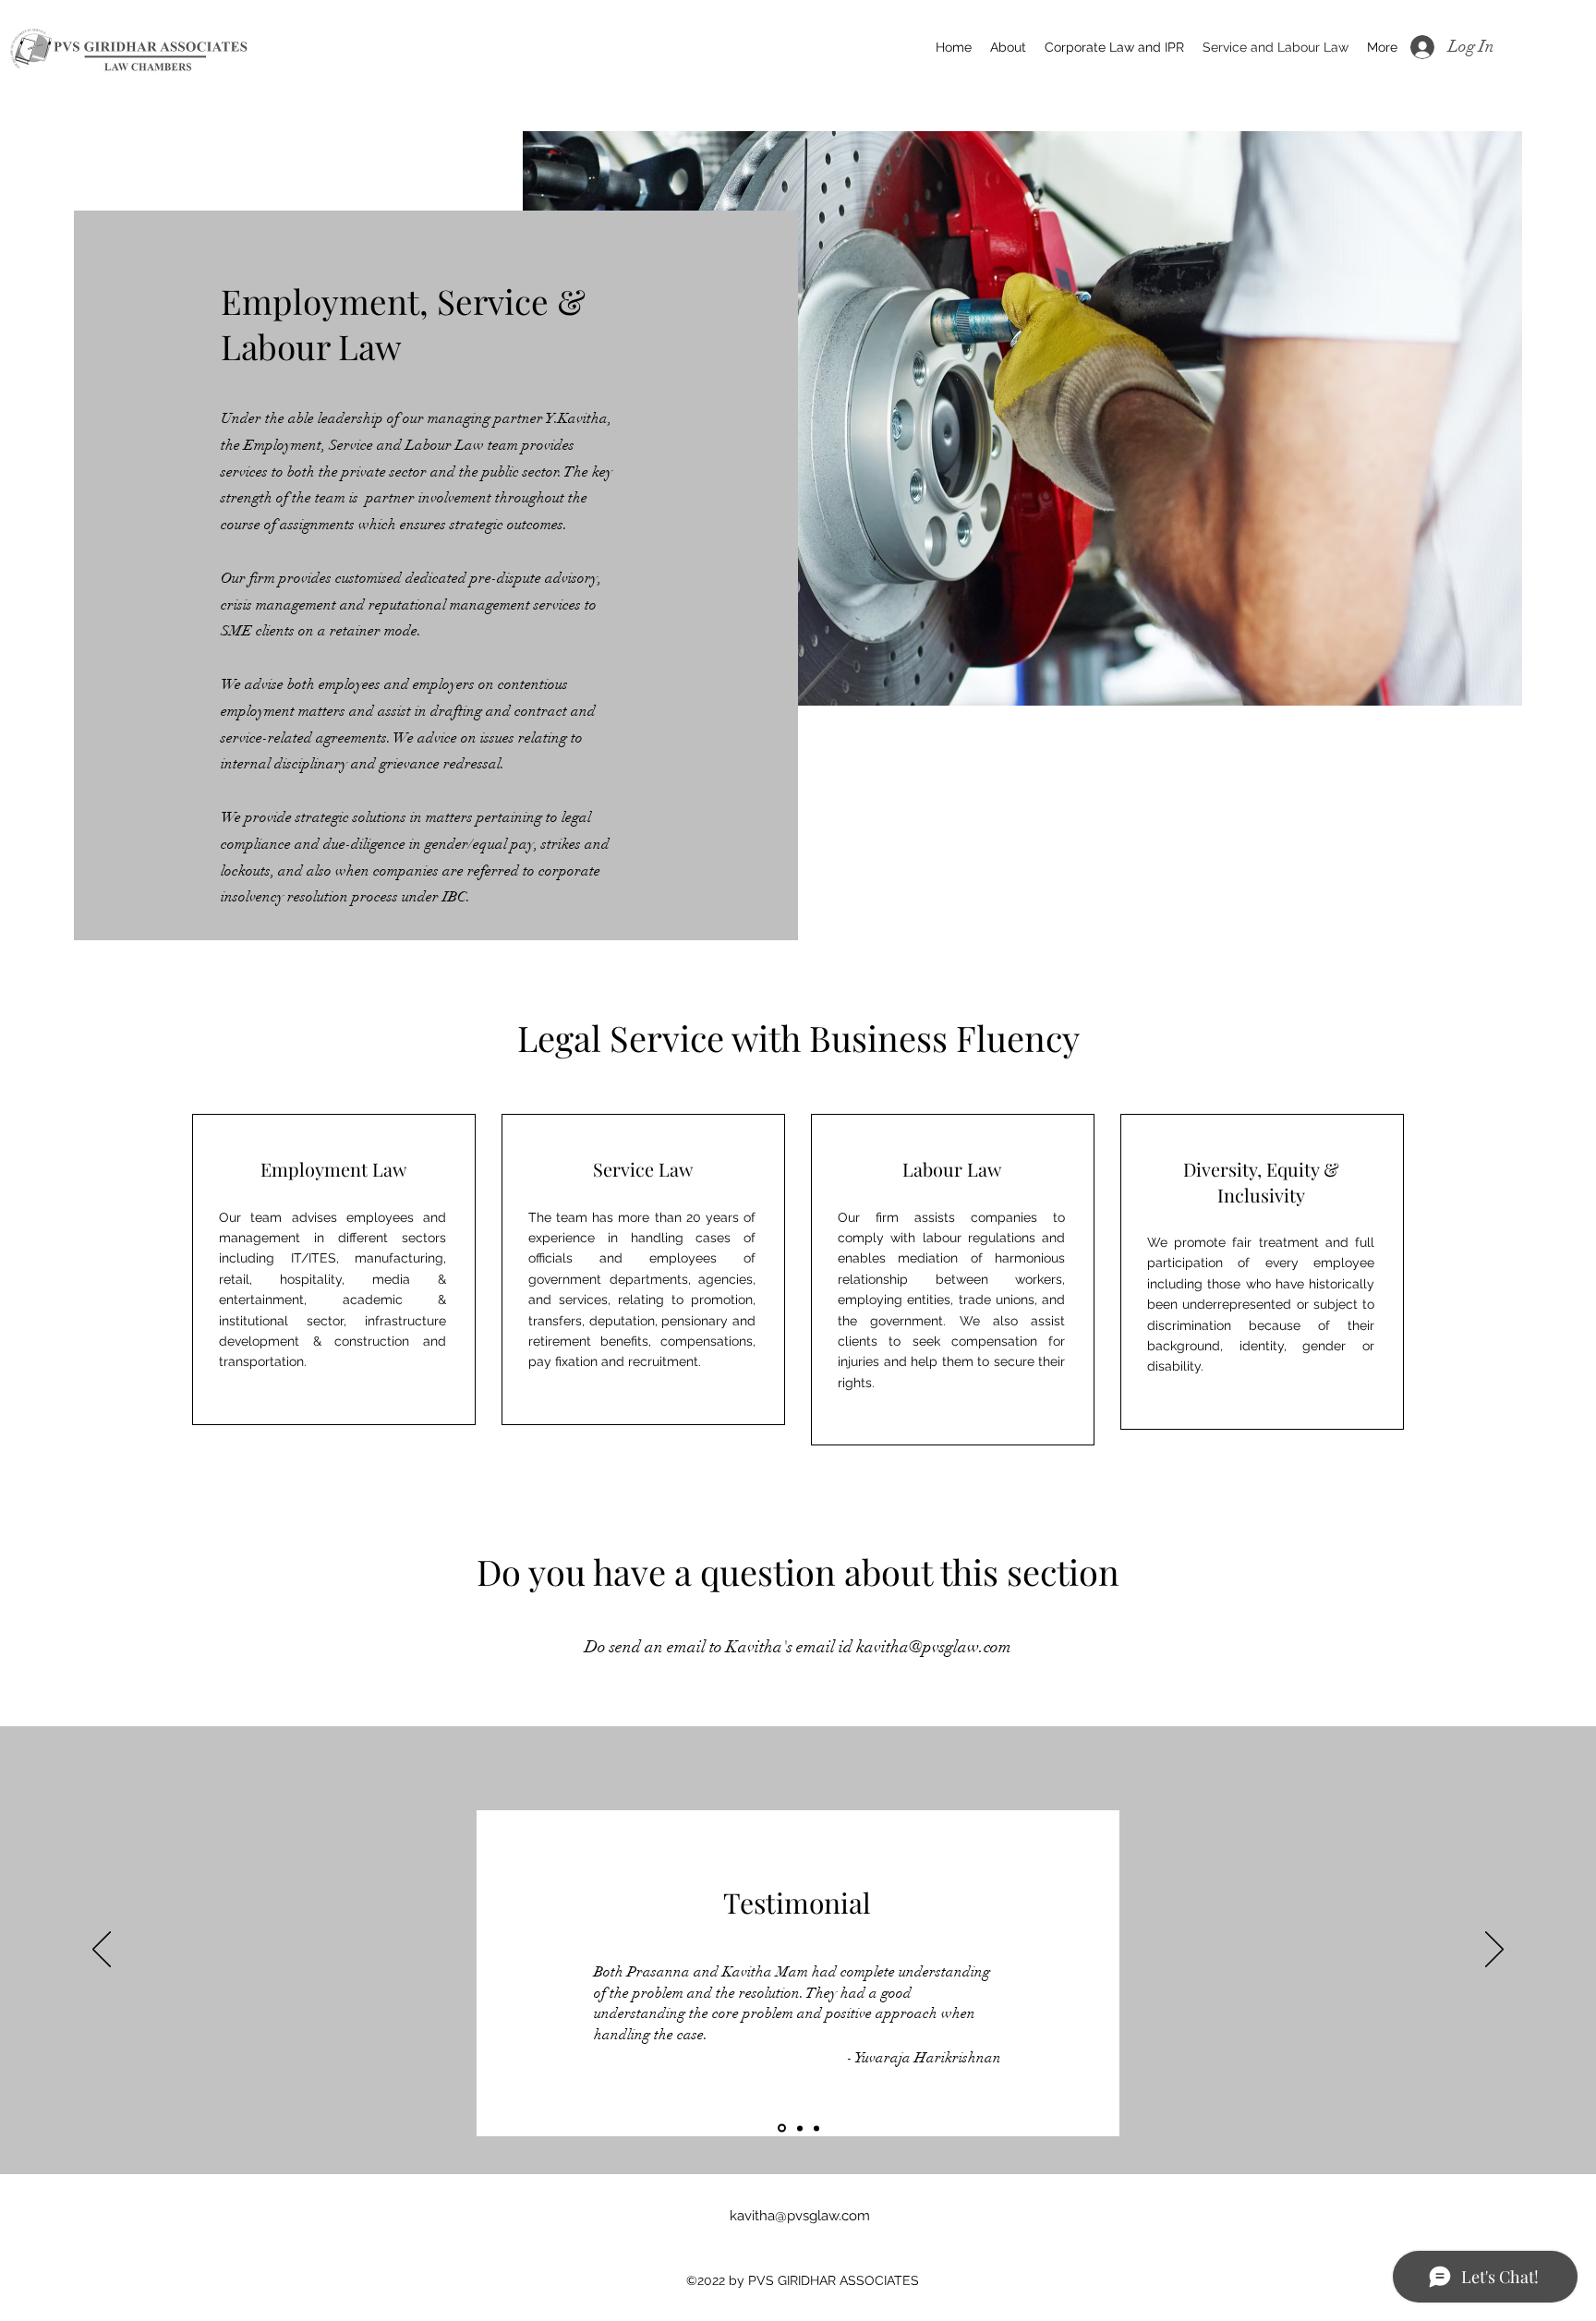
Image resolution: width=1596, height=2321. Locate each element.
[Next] (1494, 1951)
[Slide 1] (780, 2128)
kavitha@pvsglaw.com (934, 1647)
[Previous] (102, 1951)
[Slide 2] (798, 2128)
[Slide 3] (816, 2128)
